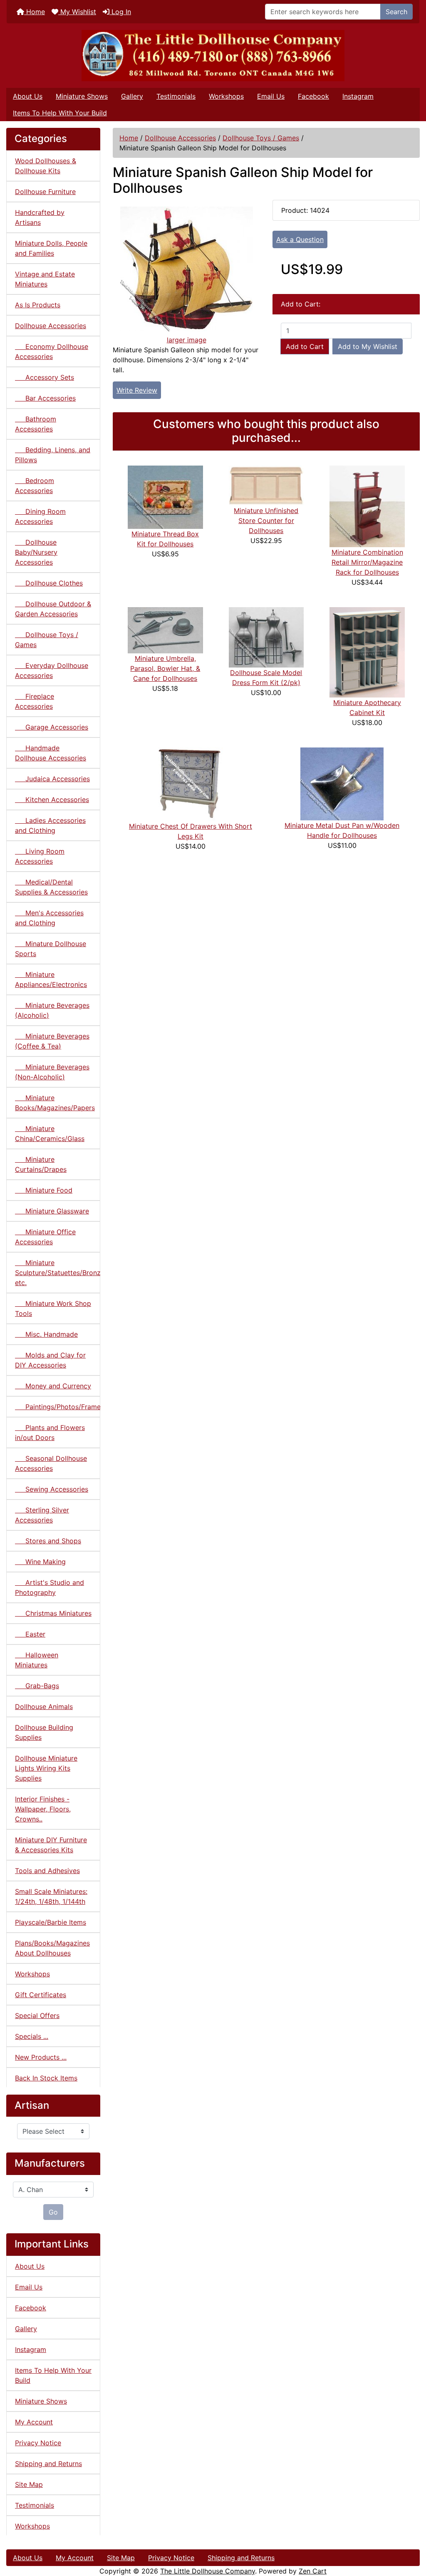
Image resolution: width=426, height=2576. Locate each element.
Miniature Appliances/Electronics (51, 979)
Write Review (137, 390)
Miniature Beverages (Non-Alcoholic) (52, 1072)
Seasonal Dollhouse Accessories (51, 1463)
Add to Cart (305, 346)
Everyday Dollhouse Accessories (52, 670)
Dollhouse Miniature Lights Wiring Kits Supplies (46, 1768)
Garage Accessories (52, 727)
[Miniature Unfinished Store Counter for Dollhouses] (266, 485)
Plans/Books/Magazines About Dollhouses (52, 1948)
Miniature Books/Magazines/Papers (55, 1103)
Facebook (313, 96)
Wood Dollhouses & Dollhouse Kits (46, 166)
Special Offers (37, 2015)
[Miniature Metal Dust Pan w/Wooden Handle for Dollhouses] (342, 783)
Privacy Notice (38, 2443)
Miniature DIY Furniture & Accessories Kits (51, 1845)
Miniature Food (44, 1190)
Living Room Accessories (40, 856)
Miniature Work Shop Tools (53, 1308)
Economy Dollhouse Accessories (52, 351)
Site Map (29, 2484)
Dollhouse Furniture (45, 192)
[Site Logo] (213, 56)
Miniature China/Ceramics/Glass (50, 1134)
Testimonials (176, 96)
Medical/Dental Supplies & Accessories (51, 887)
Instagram (358, 96)
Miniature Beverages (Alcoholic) (52, 1010)
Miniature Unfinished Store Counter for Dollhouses (266, 521)
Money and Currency (53, 1386)
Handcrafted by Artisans (40, 217)
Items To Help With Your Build (60, 113)
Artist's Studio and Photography (50, 1587)
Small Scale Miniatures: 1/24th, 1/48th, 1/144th (51, 1896)
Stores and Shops (48, 1541)
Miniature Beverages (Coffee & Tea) (52, 1041)
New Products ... (41, 2057)
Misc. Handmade (46, 1334)
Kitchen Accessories (52, 800)
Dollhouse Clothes (49, 583)
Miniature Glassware (52, 1211)
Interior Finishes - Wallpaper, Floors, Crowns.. (43, 1809)
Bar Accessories (45, 398)
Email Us (271, 96)
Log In (120, 12)
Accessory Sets (45, 377)
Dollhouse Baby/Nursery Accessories (36, 552)
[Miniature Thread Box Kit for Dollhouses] (165, 497)
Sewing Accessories (52, 1489)
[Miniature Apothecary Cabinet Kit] (367, 652)
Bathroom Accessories (36, 424)
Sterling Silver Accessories (42, 1515)
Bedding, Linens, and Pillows (53, 455)
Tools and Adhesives (47, 1871)
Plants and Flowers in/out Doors (50, 1432)
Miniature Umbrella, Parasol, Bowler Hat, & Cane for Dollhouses (165, 668)
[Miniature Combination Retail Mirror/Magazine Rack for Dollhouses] (367, 506)
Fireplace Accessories (35, 701)
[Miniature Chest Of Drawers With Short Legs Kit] (191, 784)
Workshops (226, 96)
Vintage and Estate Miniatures (45, 279)
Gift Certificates (41, 1995)
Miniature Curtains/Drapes (41, 1164)
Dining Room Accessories (40, 516)
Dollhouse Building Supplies (44, 1732)
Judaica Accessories (52, 779)
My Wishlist (77, 12)
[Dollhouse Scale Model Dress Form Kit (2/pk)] (266, 637)
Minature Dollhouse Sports (51, 949)
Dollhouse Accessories (180, 138)
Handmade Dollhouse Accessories (51, 753)
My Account (34, 2422)
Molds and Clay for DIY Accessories (50, 1360)
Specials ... (32, 2036)
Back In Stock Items (46, 2078)
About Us (28, 96)
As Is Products (38, 305)
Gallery (132, 96)
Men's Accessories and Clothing (49, 918)
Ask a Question (300, 239)
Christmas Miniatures (53, 1613)
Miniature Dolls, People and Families (51, 248)
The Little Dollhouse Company (208, 2571)
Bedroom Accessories (35, 486)
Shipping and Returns (48, 2464)
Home (35, 12)
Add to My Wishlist (368, 346)
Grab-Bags (37, 1686)
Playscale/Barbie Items (51, 1922)
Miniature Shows (82, 96)
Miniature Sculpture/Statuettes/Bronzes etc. (58, 1273)
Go (53, 2212)
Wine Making (40, 1562)
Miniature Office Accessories (45, 1237)
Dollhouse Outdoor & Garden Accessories (53, 609)
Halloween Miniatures (37, 1660)
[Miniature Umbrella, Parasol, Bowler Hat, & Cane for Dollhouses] (165, 630)
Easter (30, 1634)
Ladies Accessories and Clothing (50, 825)
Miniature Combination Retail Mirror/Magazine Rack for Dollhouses (367, 562)
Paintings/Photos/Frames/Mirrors (58, 1407)
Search (396, 12)
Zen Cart (313, 2571)
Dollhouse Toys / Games (261, 138)
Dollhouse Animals (44, 1707)
